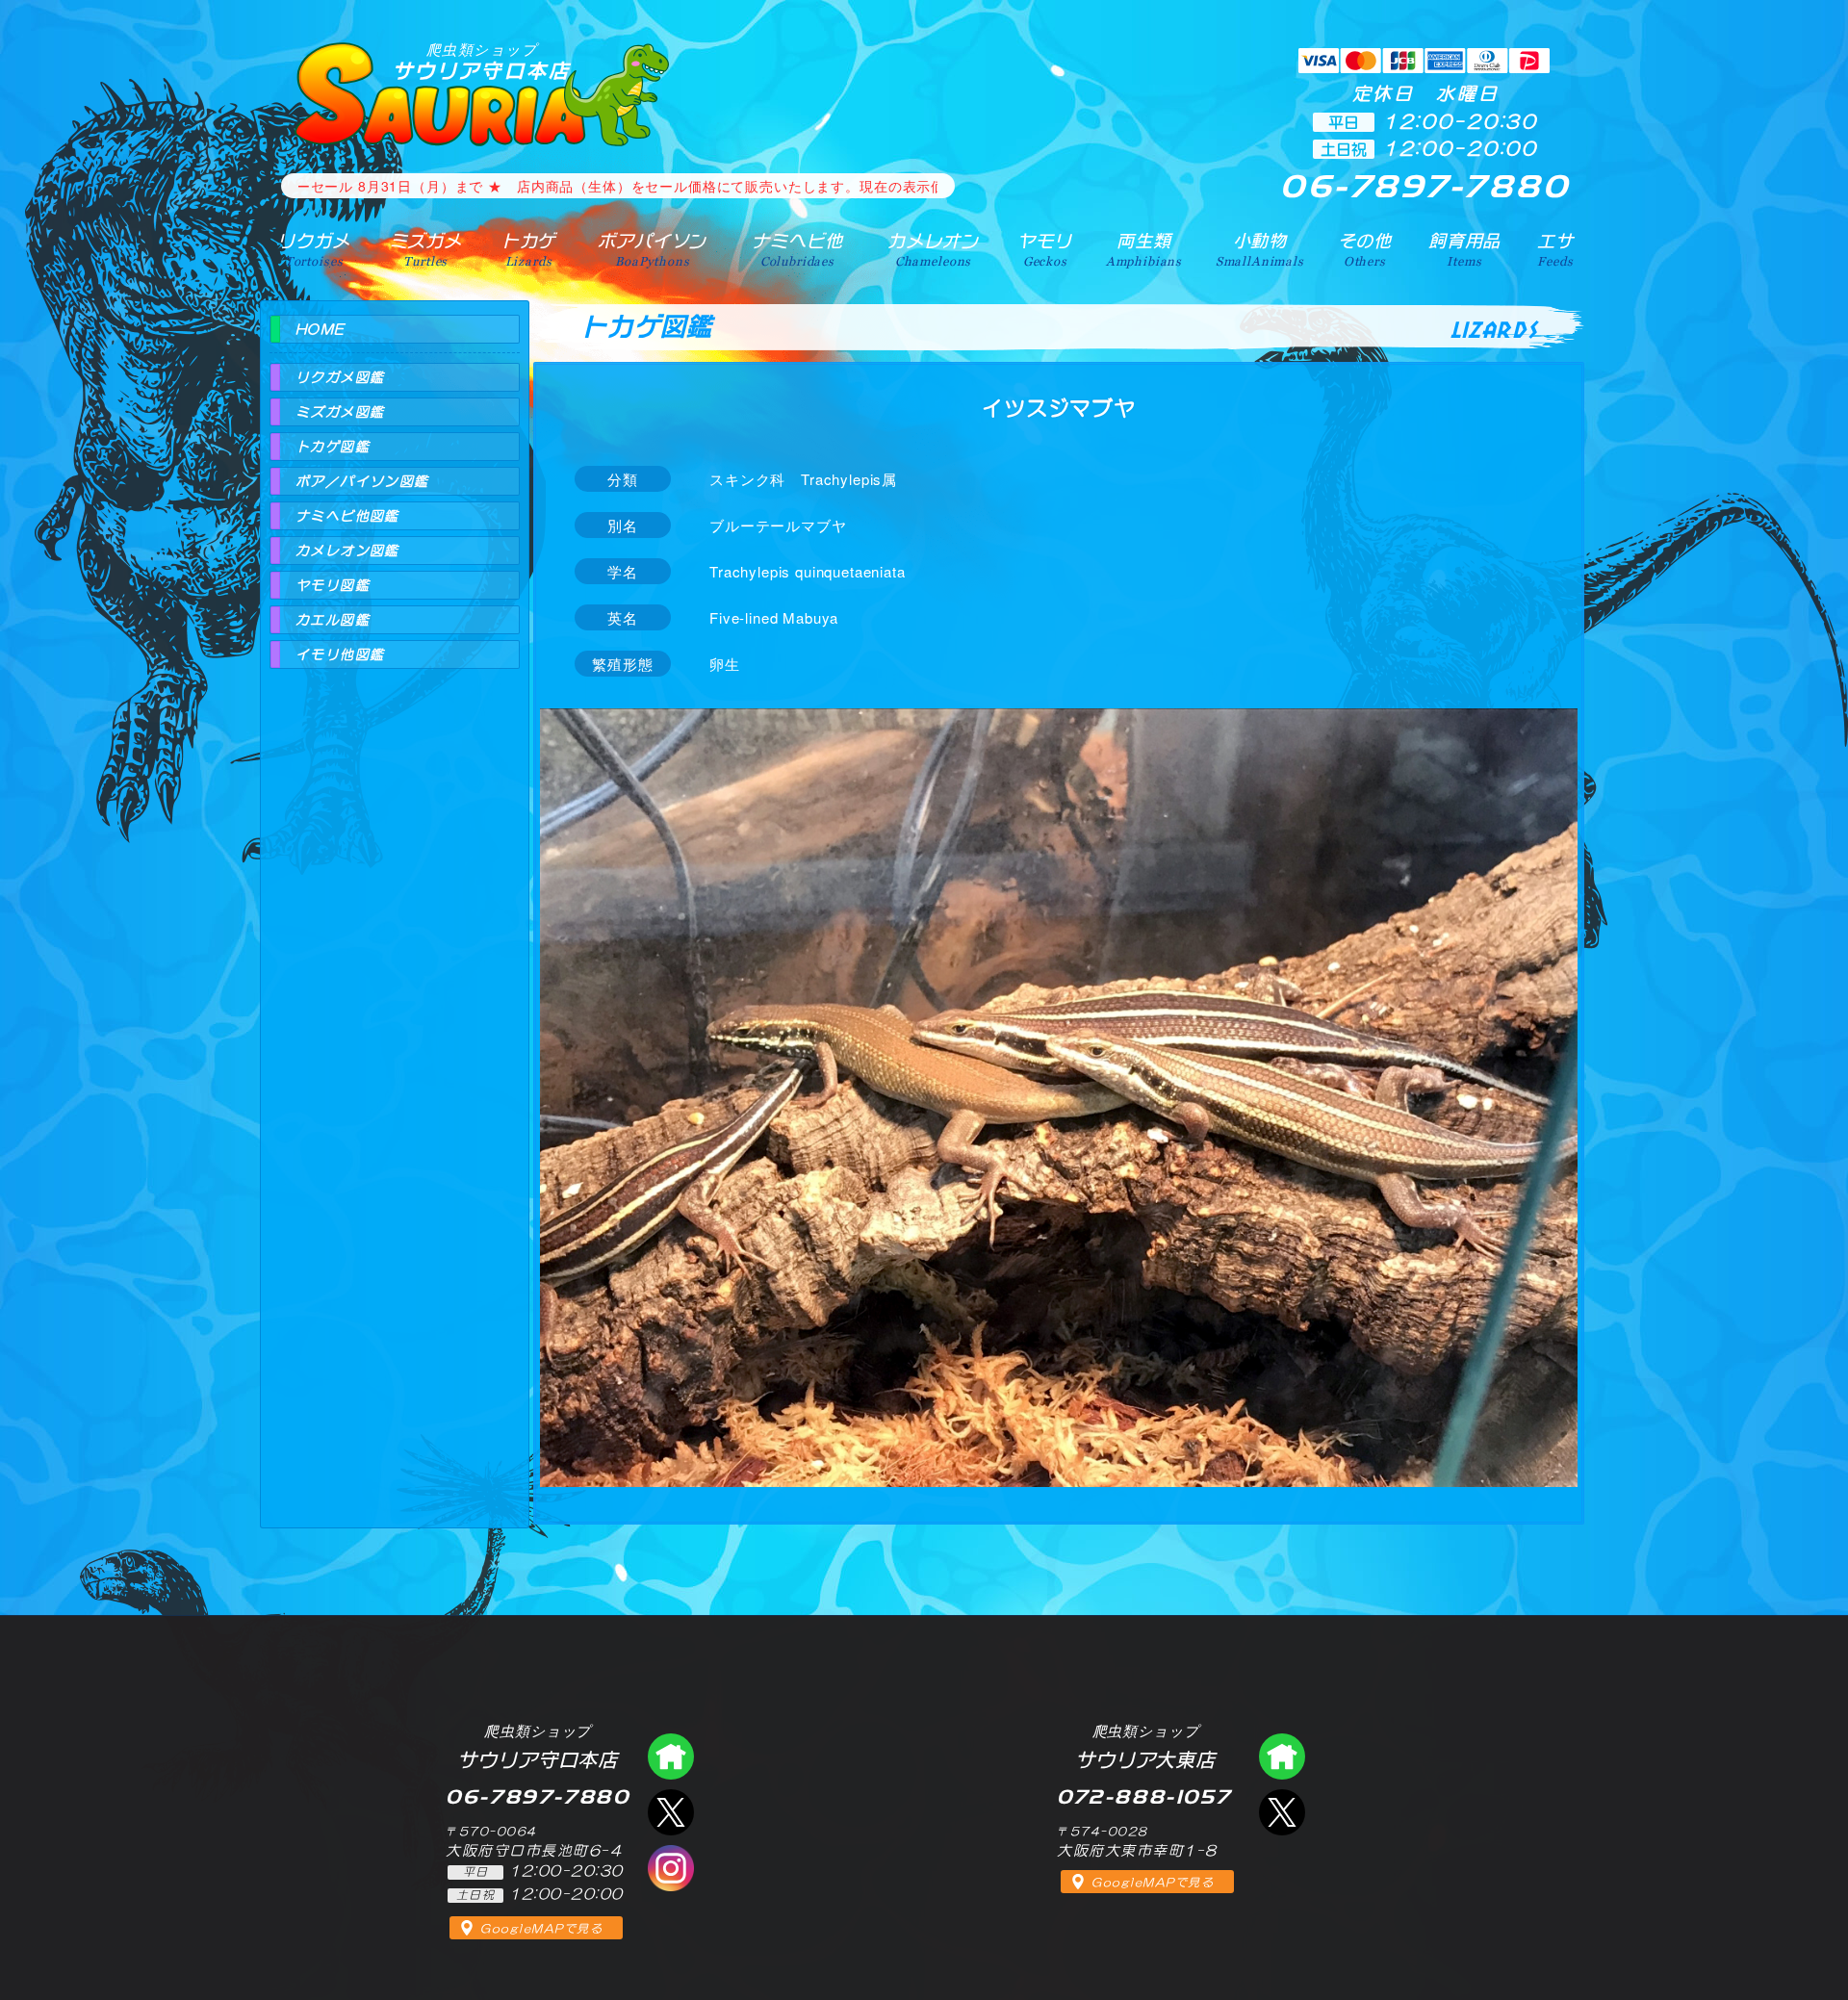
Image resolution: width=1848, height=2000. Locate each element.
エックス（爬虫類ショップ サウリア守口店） (671, 1812)
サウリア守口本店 (482, 61)
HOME (321, 329)
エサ (1555, 249)
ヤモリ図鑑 (333, 585)
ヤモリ (1045, 249)
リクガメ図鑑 (340, 377)
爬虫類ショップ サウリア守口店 (671, 1756)
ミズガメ (426, 249)
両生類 (1144, 249)
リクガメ (313, 249)
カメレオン (933, 249)
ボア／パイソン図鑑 (362, 481)
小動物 (1260, 249)
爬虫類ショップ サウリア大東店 (1282, 1756)
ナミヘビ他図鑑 (347, 516)
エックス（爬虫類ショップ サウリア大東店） (1282, 1812)
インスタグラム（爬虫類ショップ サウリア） (671, 1868)
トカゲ (529, 249)
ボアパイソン (652, 249)
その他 (1365, 249)
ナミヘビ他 (797, 249)
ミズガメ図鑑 (340, 412)
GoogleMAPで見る (541, 1929)
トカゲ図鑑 (333, 447)
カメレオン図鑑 (347, 551)
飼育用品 (1464, 249)
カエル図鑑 (333, 620)
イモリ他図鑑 (340, 654)
